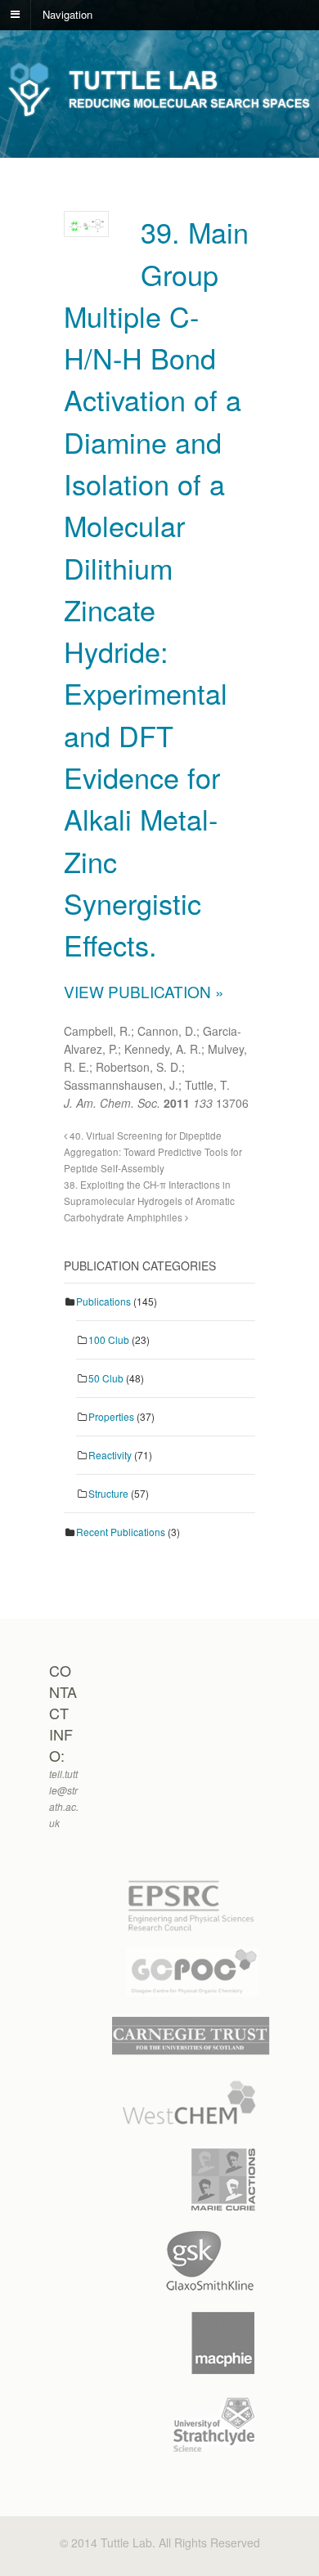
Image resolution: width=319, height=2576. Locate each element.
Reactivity (110, 1455)
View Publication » (144, 991)
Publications (103, 1301)
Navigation (67, 13)
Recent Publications (121, 1532)
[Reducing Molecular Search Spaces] (159, 114)
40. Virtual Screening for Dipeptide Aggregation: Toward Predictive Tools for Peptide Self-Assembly (153, 1152)
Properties (111, 1416)
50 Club (106, 1378)
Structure (108, 1493)
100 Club (109, 1340)
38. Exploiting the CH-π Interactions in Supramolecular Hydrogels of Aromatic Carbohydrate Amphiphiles (149, 1201)
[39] (86, 224)
